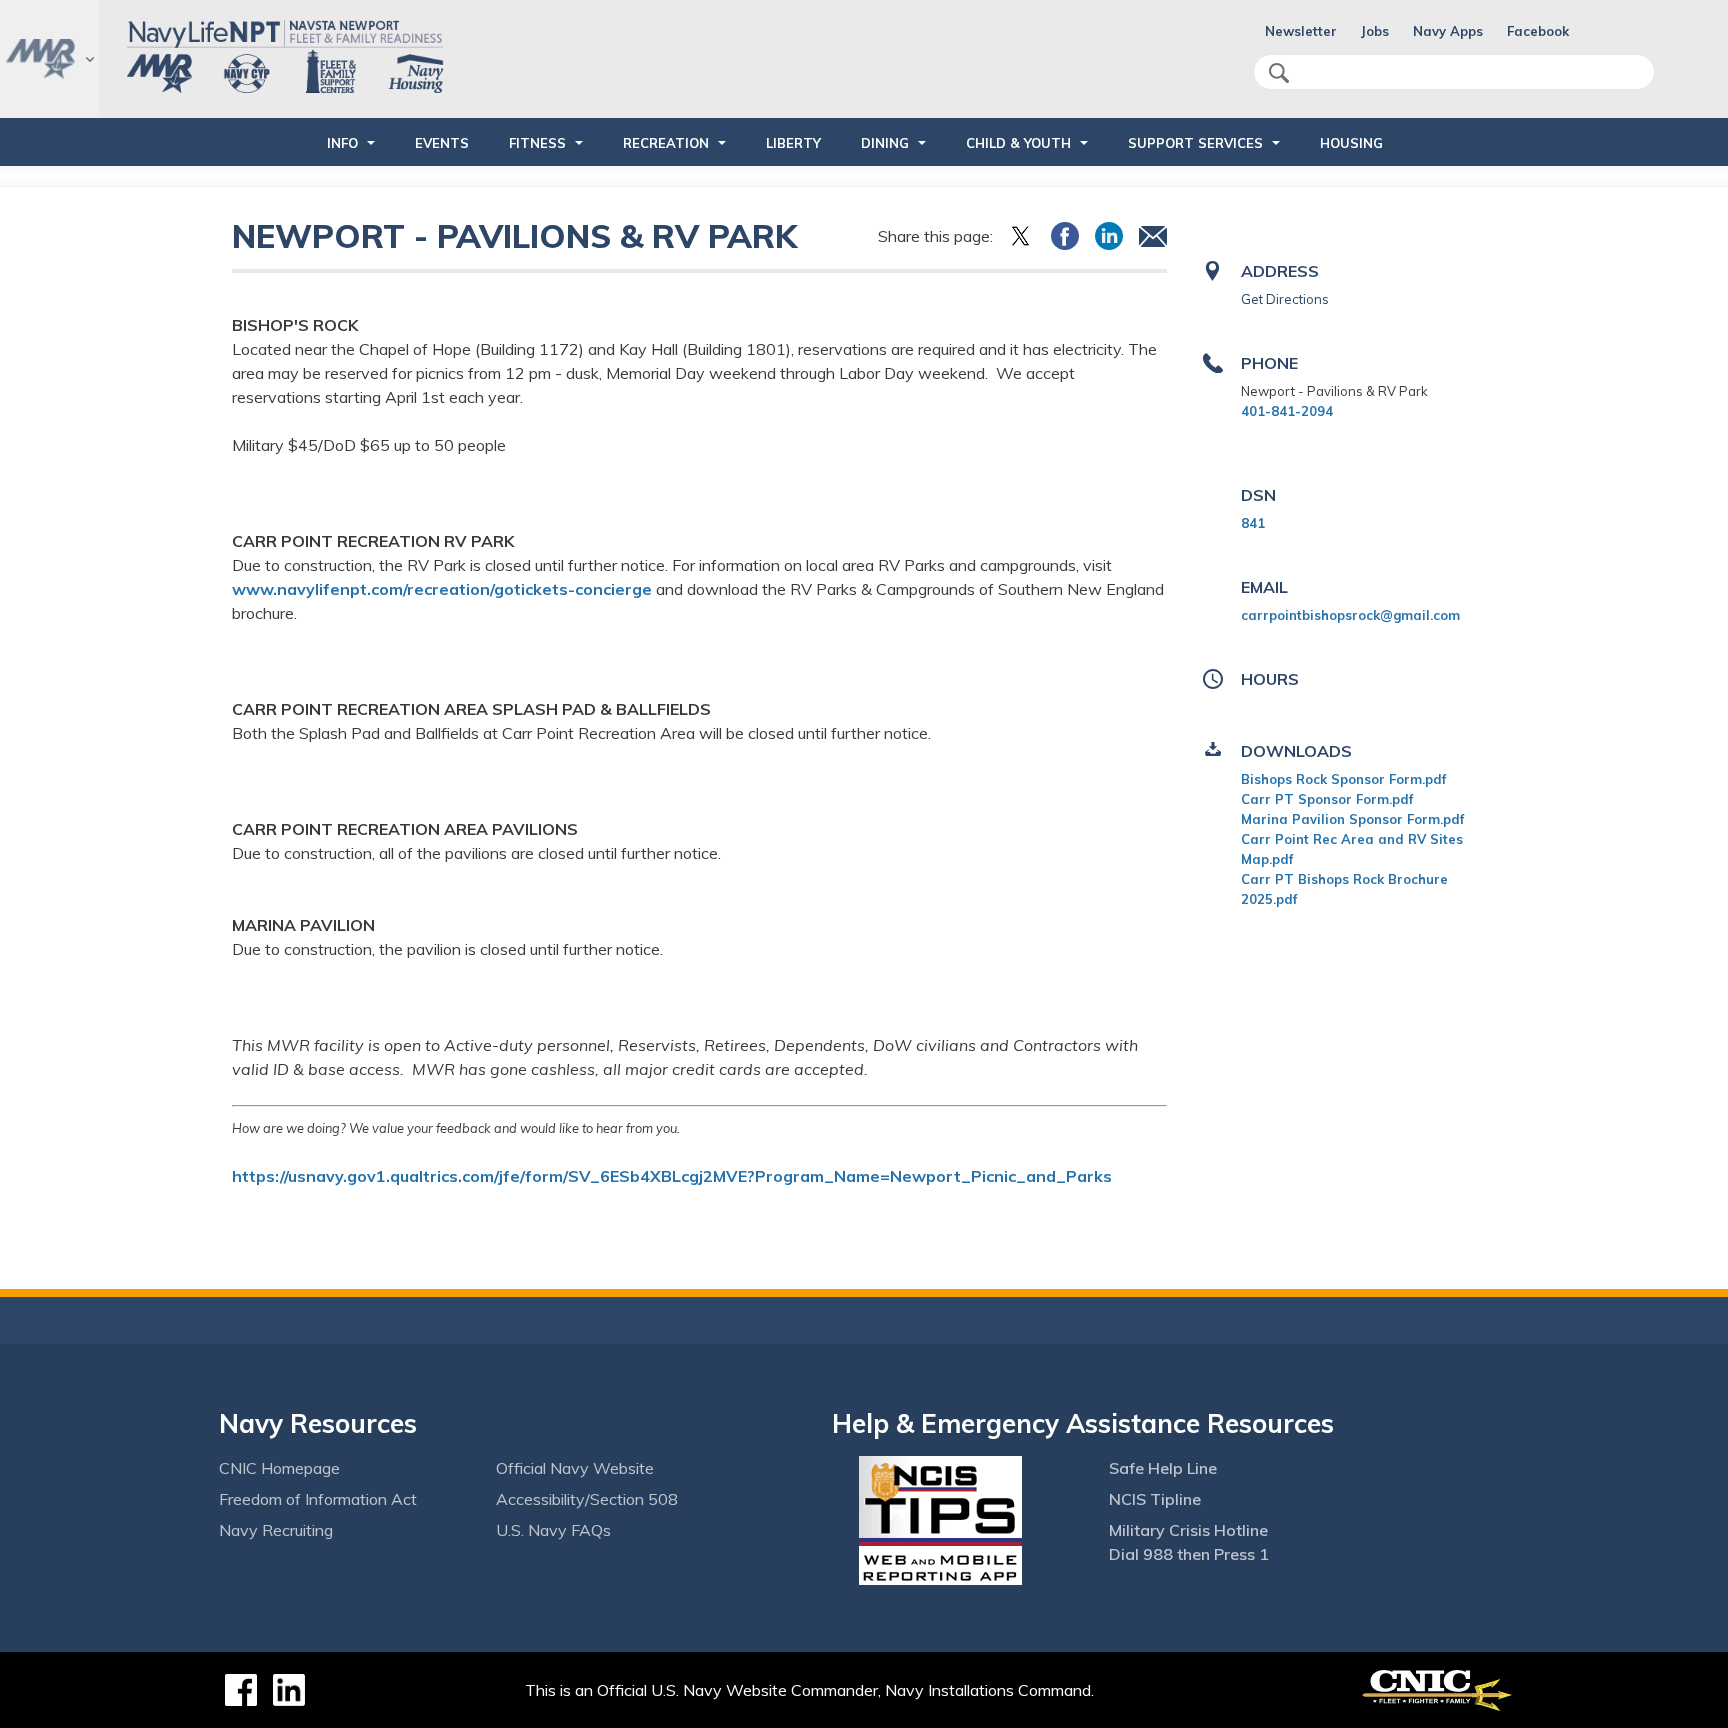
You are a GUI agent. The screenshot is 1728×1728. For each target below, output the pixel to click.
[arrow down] (49, 59)
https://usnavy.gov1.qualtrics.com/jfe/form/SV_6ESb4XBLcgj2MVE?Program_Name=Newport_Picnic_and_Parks (672, 1176)
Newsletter (1301, 31)
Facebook (1538, 31)
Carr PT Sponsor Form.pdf (1327, 799)
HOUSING (1351, 143)
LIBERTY (793, 143)
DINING (885, 143)
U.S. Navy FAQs (553, 1530)
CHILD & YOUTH (1018, 143)
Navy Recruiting (276, 1530)
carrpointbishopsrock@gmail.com (1350, 615)
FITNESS (537, 143)
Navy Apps (1448, 31)
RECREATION (666, 143)
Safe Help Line (1163, 1468)
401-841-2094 (1287, 411)
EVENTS (442, 143)
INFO (342, 143)
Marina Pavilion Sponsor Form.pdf (1352, 819)
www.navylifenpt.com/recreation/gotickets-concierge (442, 589)
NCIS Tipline (1155, 1499)
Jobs (1375, 31)
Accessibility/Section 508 (587, 1499)
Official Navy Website (575, 1468)
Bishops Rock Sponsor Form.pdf (1343, 779)
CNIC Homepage (279, 1468)
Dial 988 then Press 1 (1189, 1554)
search (1279, 73)
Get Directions (1285, 299)
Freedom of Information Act (318, 1499)
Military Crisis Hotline (1188, 1530)
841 (1253, 523)
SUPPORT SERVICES (1195, 143)
